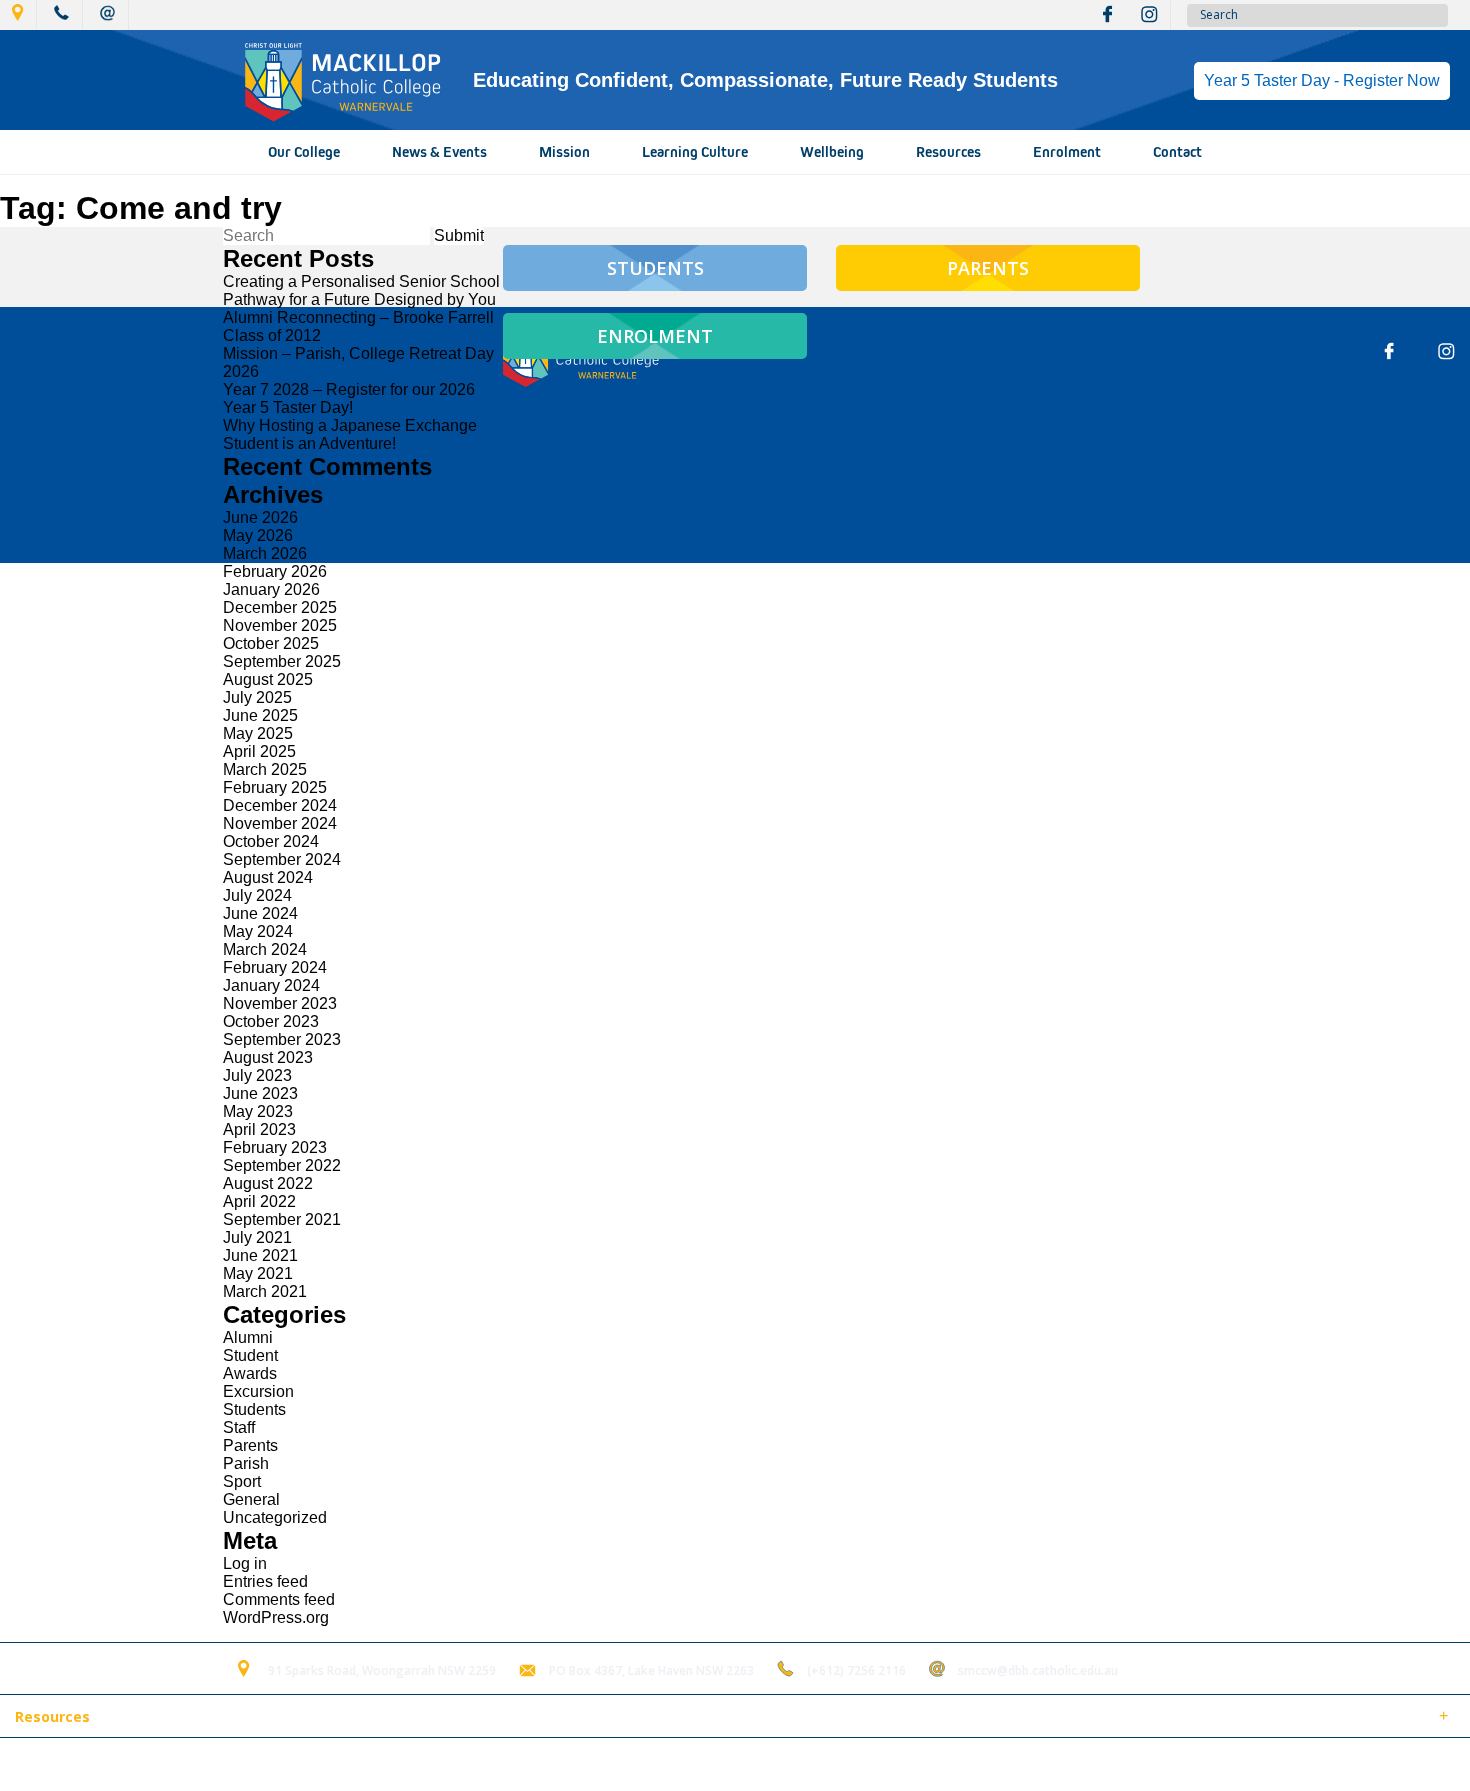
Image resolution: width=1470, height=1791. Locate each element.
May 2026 (258, 535)
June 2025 (260, 715)
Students (254, 1409)
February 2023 (275, 1147)
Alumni (248, 1337)
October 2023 (271, 1021)
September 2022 (282, 1165)
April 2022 (259, 1201)
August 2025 (268, 679)
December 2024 (280, 805)
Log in (245, 1563)
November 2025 (280, 625)
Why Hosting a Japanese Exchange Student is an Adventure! (350, 434)
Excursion (258, 1391)
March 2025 (265, 769)
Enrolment (1067, 152)
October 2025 (271, 643)
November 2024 (280, 823)
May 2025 (258, 733)
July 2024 (257, 895)
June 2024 (260, 913)
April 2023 (259, 1129)
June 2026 (260, 517)
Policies (126, 1718)
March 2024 (265, 949)
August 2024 (268, 877)
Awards (250, 1373)
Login (421, 1764)
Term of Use (344, 1764)
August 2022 (268, 1183)
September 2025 (282, 661)
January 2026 (271, 589)
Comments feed (279, 1599)
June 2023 (260, 1093)
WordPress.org (276, 1617)
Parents (250, 1445)
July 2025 (257, 697)
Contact (1177, 152)
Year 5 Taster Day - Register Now (1322, 80)
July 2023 (257, 1075)
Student (250, 1355)
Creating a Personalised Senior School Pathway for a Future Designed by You (361, 290)
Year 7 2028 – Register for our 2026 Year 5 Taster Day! (349, 398)
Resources (948, 152)
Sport (242, 1481)
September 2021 (282, 1219)
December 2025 (280, 607)
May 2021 (258, 1273)
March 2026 (265, 553)
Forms (195, 1718)
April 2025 (259, 751)
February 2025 (275, 787)
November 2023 (280, 1003)
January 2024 (271, 985)
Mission (564, 152)
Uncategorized (275, 1517)
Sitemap (259, 1764)
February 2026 (275, 571)
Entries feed (265, 1581)
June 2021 (260, 1255)
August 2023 (268, 1057)
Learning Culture (695, 152)
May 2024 (258, 931)
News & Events (439, 152)
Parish (246, 1463)
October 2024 (271, 841)
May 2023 (258, 1111)
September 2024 (282, 859)
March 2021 (265, 1291)
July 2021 (257, 1237)
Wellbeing (832, 152)
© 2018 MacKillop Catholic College (112, 1764)
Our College (304, 152)
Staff (239, 1427)
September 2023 (282, 1039)
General (251, 1499)
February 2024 (275, 967)
